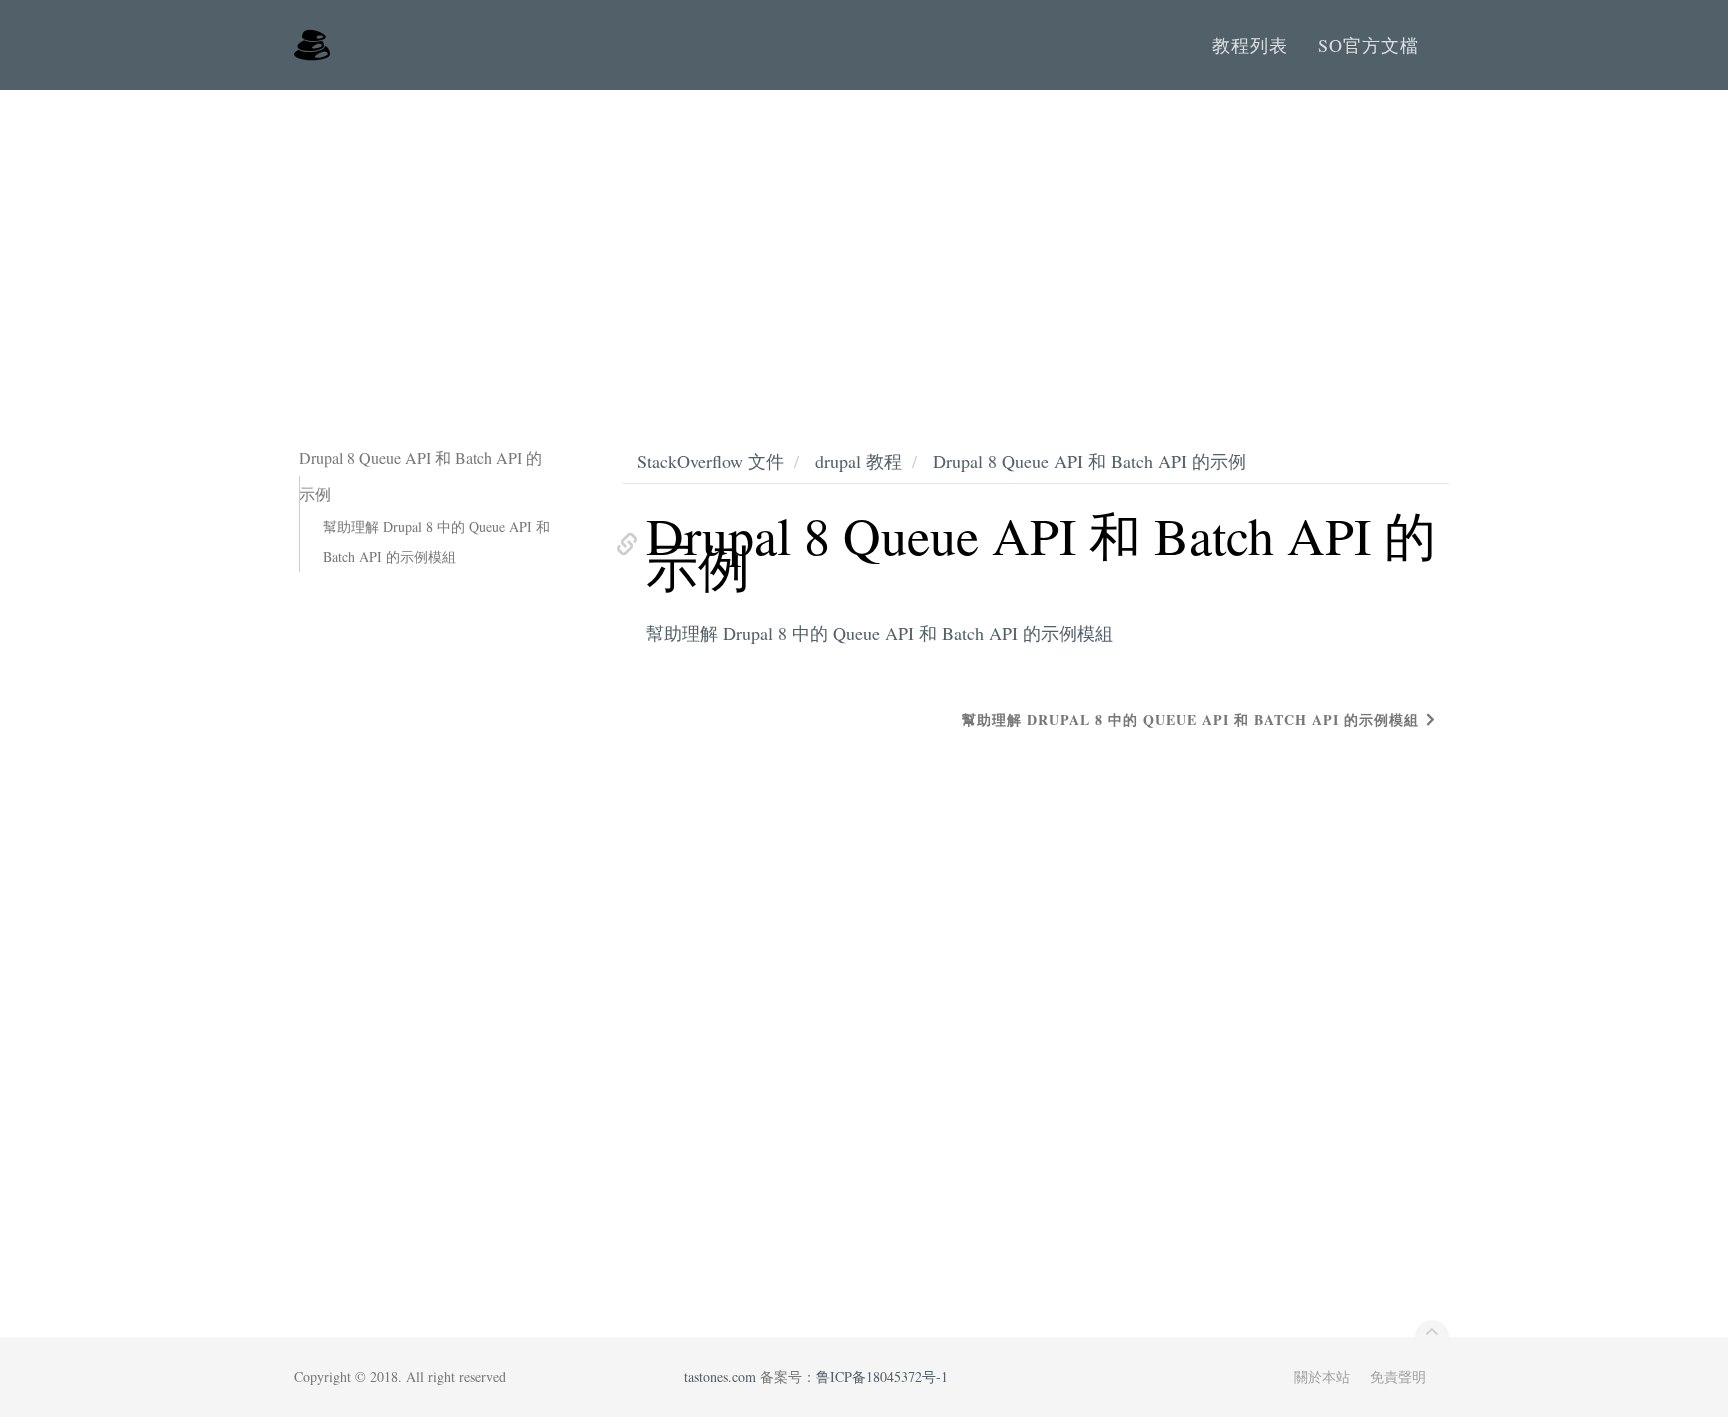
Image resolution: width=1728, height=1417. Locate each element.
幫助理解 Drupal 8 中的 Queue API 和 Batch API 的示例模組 (436, 541)
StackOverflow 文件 (710, 461)
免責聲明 (1398, 1376)
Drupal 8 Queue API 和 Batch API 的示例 (1089, 461)
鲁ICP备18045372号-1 (882, 1376)
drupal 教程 (858, 461)
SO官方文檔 (1368, 45)
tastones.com (720, 1376)
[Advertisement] (864, 240)
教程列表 (1250, 45)
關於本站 (1322, 1376)
